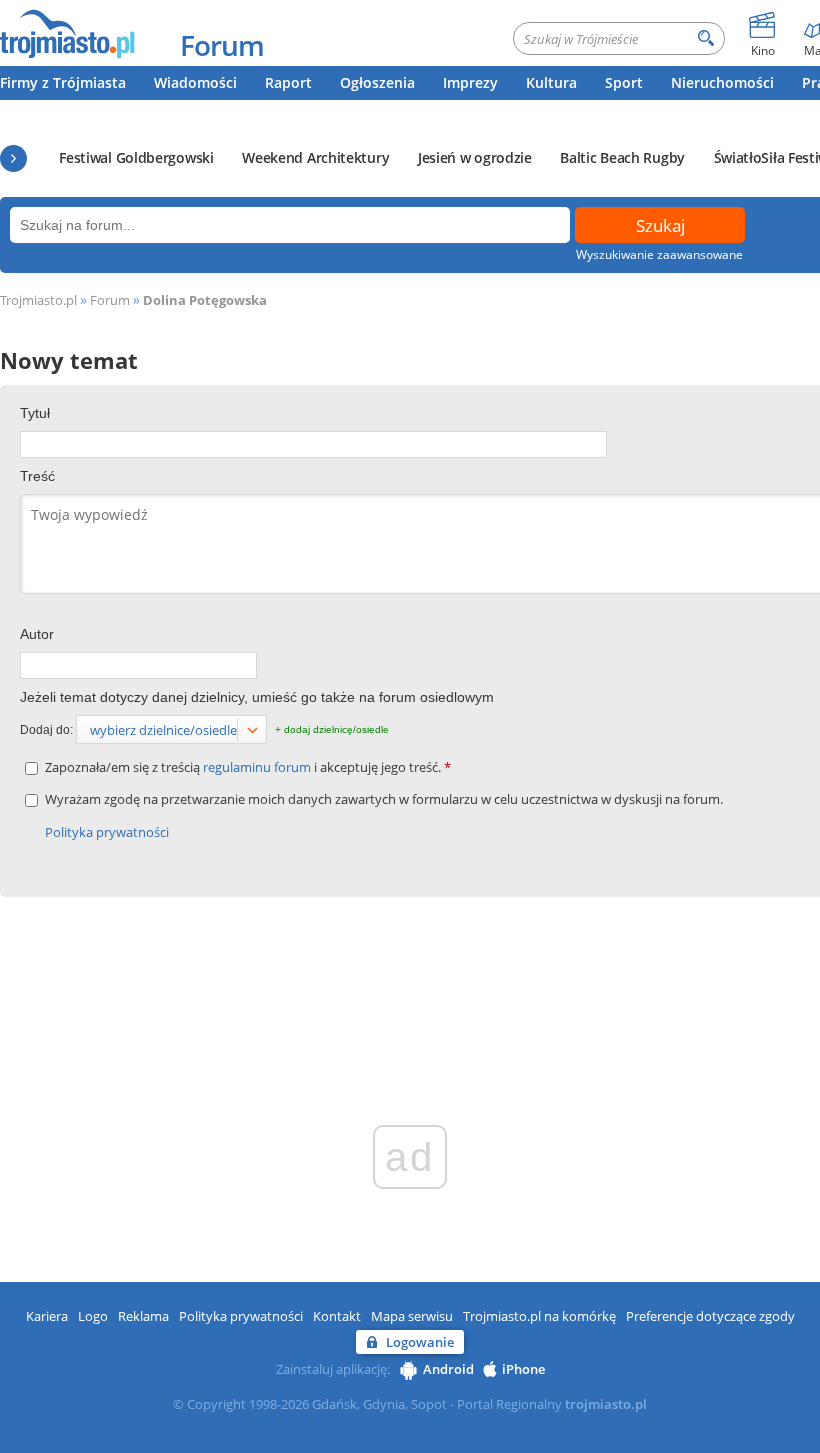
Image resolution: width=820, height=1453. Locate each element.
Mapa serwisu (412, 1316)
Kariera (47, 1316)
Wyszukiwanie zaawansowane (659, 254)
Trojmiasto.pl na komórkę (539, 1316)
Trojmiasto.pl (38, 300)
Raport (288, 82)
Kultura (551, 82)
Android (448, 1369)
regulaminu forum (258, 767)
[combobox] (171, 729)
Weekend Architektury (315, 157)
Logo (93, 1316)
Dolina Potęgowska (205, 300)
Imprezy (470, 82)
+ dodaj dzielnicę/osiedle (332, 729)
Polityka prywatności (107, 832)
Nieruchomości (722, 82)
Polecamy (13, 158)
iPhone (523, 1369)
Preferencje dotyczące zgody (710, 1316)
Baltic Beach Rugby (622, 157)
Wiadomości (195, 82)
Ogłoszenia (377, 82)
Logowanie (420, 1342)
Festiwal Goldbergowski (136, 157)
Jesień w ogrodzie (475, 157)
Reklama (143, 1316)
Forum (222, 45)
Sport (624, 82)
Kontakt (337, 1316)
